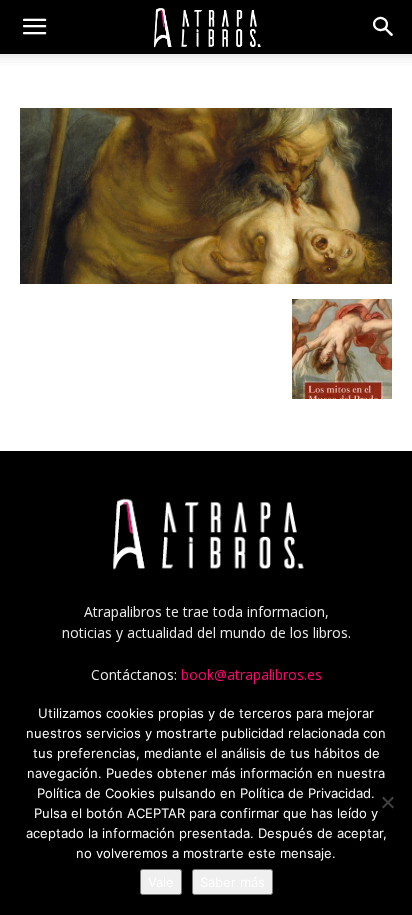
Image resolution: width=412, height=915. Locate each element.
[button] (34, 27)
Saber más (232, 882)
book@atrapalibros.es (251, 674)
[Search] (384, 27)
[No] (387, 802)
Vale (161, 882)
